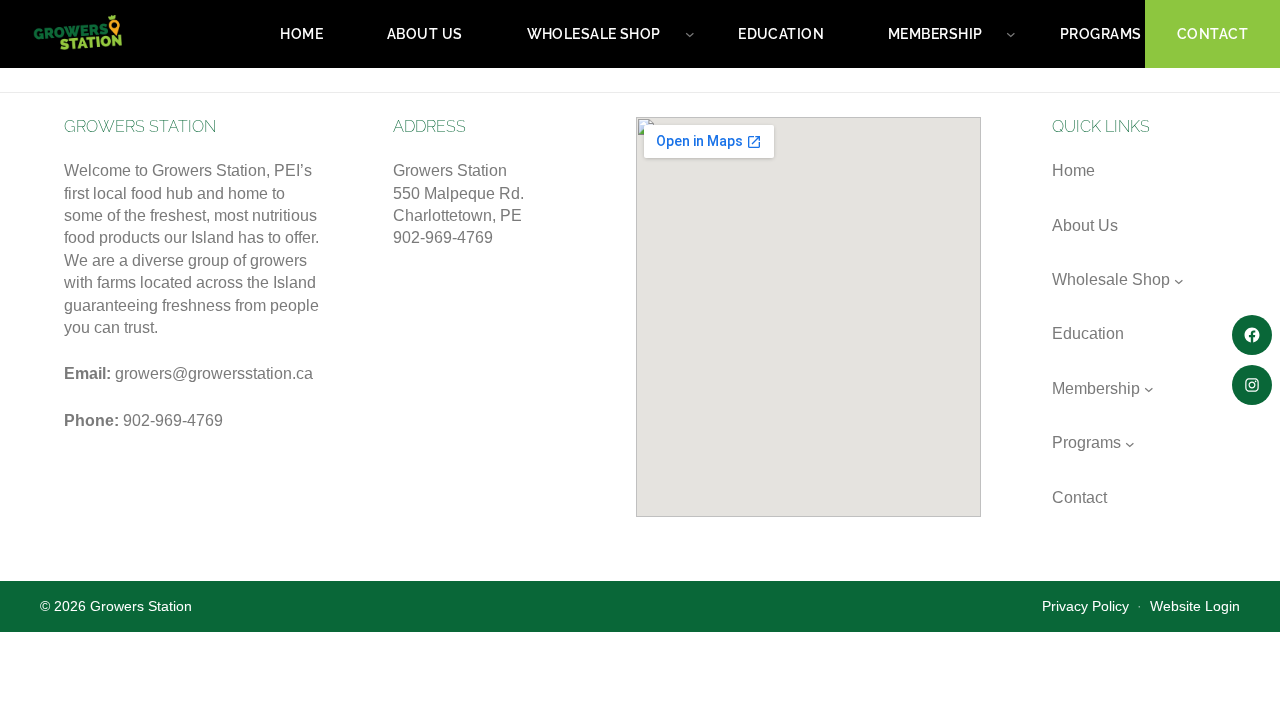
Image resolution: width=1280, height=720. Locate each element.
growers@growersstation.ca (214, 373)
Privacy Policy (1085, 606)
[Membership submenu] (1011, 34)
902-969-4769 (173, 420)
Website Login (1195, 606)
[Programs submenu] (1130, 444)
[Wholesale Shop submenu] (690, 34)
